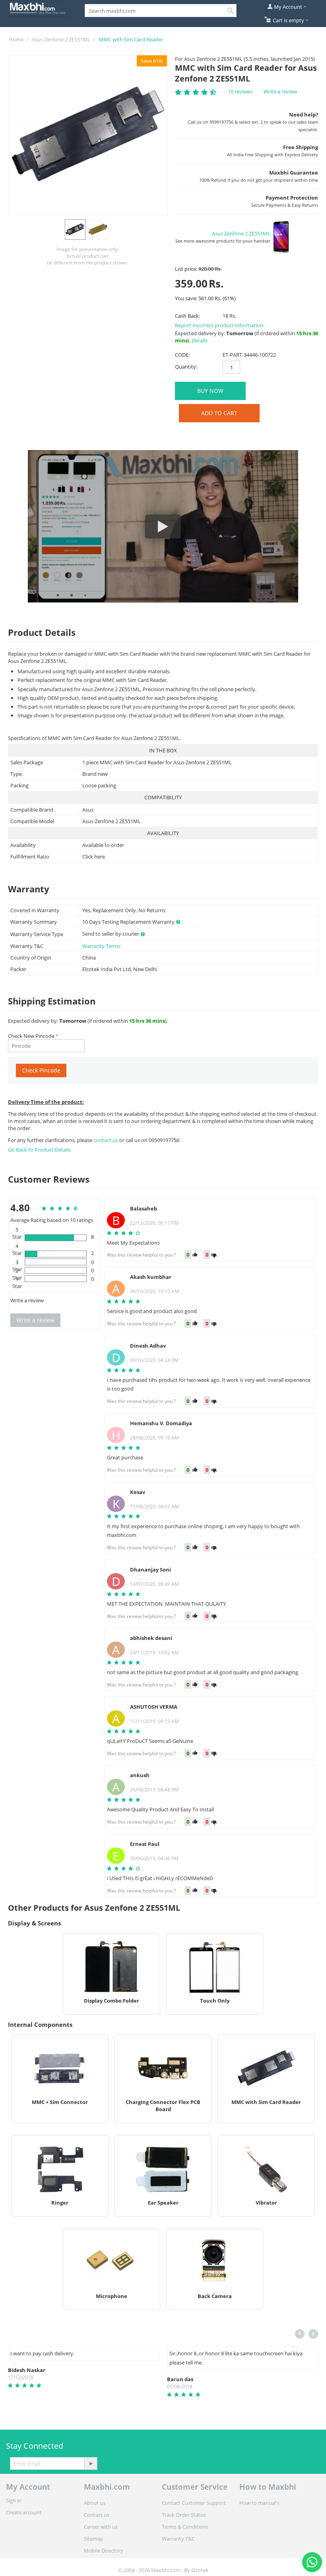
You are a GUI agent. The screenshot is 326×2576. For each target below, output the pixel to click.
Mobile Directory (104, 2551)
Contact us (97, 2515)
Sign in (14, 2500)
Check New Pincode (31, 1036)
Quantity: (186, 367)
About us (95, 2503)
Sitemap (94, 2539)
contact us (106, 1140)
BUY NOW (210, 391)
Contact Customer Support (194, 2503)
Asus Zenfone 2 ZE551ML (61, 39)
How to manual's (259, 2503)
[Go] (91, 2463)
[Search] (231, 11)
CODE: (182, 355)
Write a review (280, 91)
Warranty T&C (178, 2539)
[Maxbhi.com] (38, 8)
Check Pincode (41, 1070)
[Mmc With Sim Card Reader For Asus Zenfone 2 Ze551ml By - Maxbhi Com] (88, 135)
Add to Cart (219, 413)
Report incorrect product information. (220, 325)
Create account (24, 2512)
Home (16, 39)
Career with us (101, 2527)
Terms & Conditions (185, 2527)
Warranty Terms (101, 946)
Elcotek (200, 2570)
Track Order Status (184, 2515)
